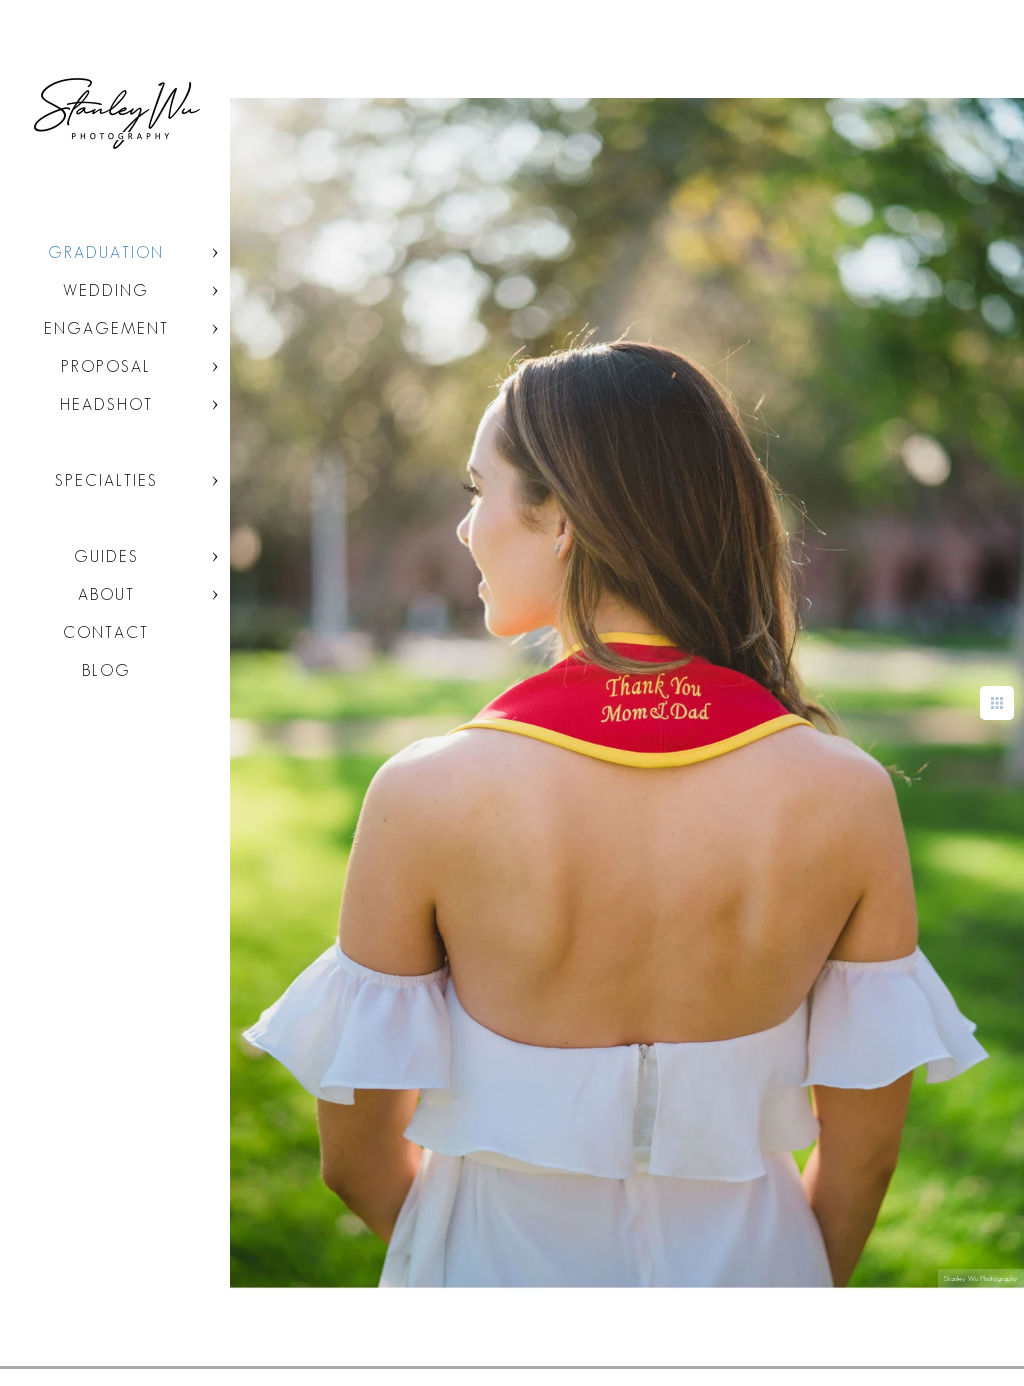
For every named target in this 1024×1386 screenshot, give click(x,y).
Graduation (106, 252)
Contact (106, 632)
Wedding (106, 290)
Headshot (106, 404)
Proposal (106, 366)
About (106, 594)
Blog (106, 670)
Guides (106, 556)
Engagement (106, 328)
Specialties (106, 480)
